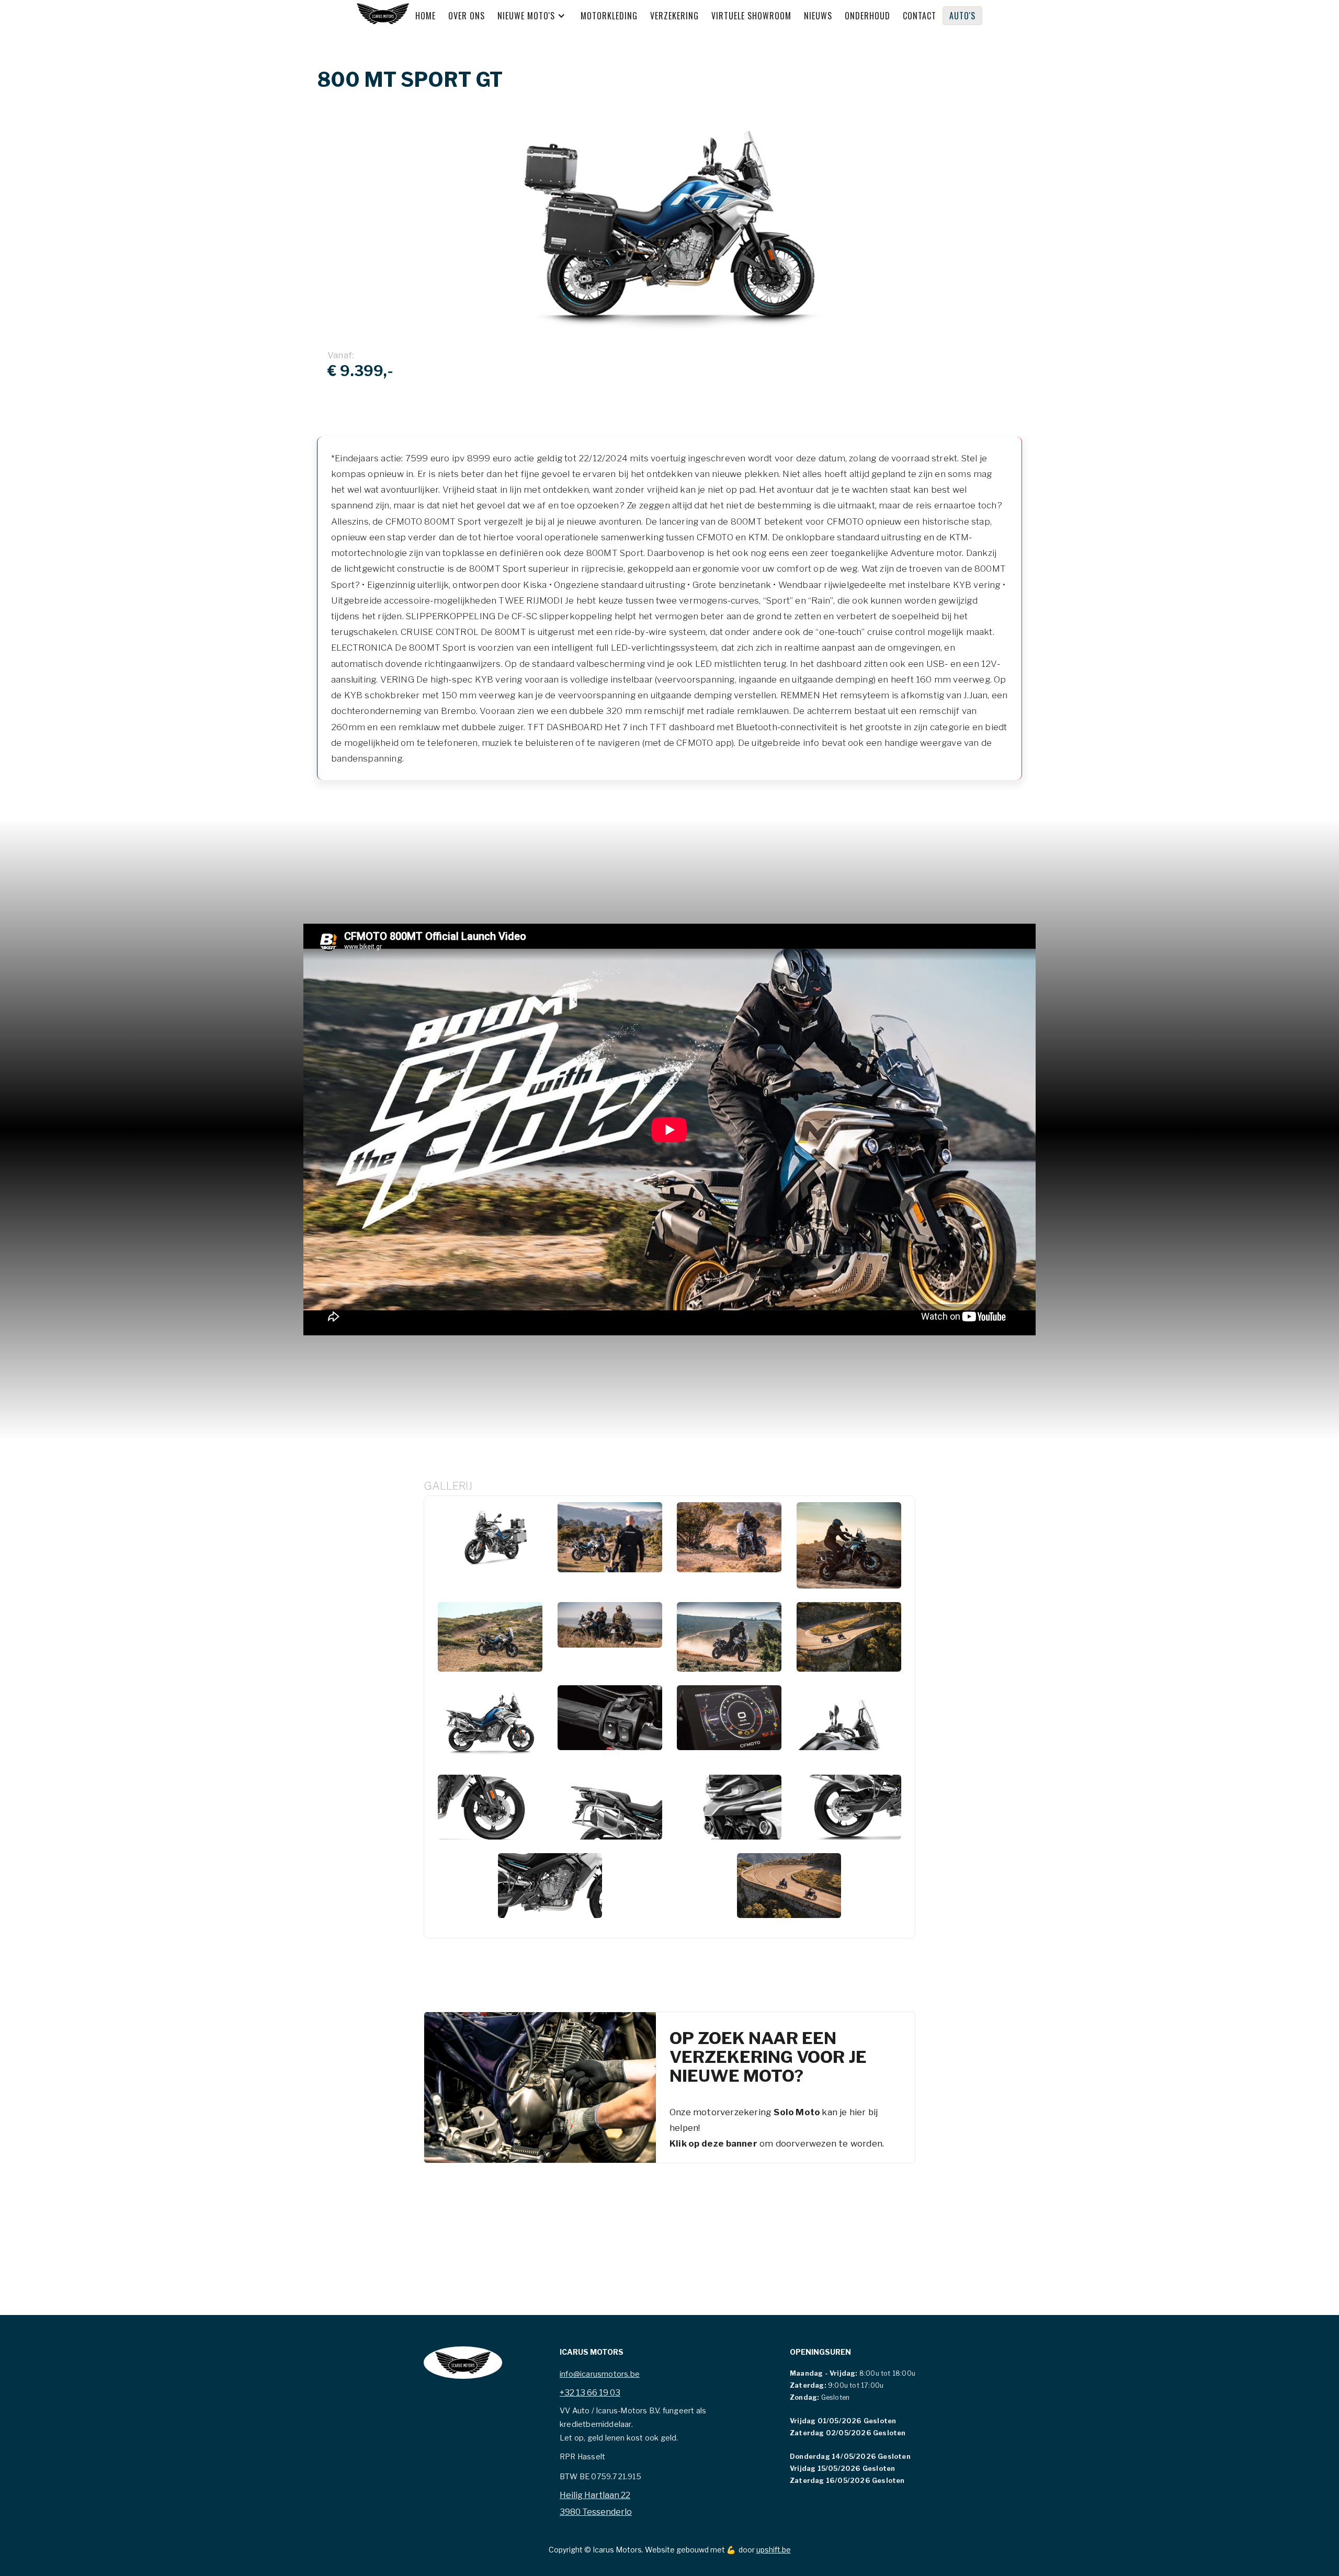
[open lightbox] (490, 1545)
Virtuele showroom (751, 16)
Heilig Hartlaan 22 (595, 2495)
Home (425, 16)
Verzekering (674, 16)
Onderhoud (867, 16)
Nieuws (818, 16)
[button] (537, 16)
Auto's (962, 16)
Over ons (467, 16)
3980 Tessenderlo (596, 2512)
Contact (920, 16)
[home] (383, 15)
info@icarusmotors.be (600, 2374)
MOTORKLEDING (609, 16)
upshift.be (774, 2550)
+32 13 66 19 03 (590, 2393)
